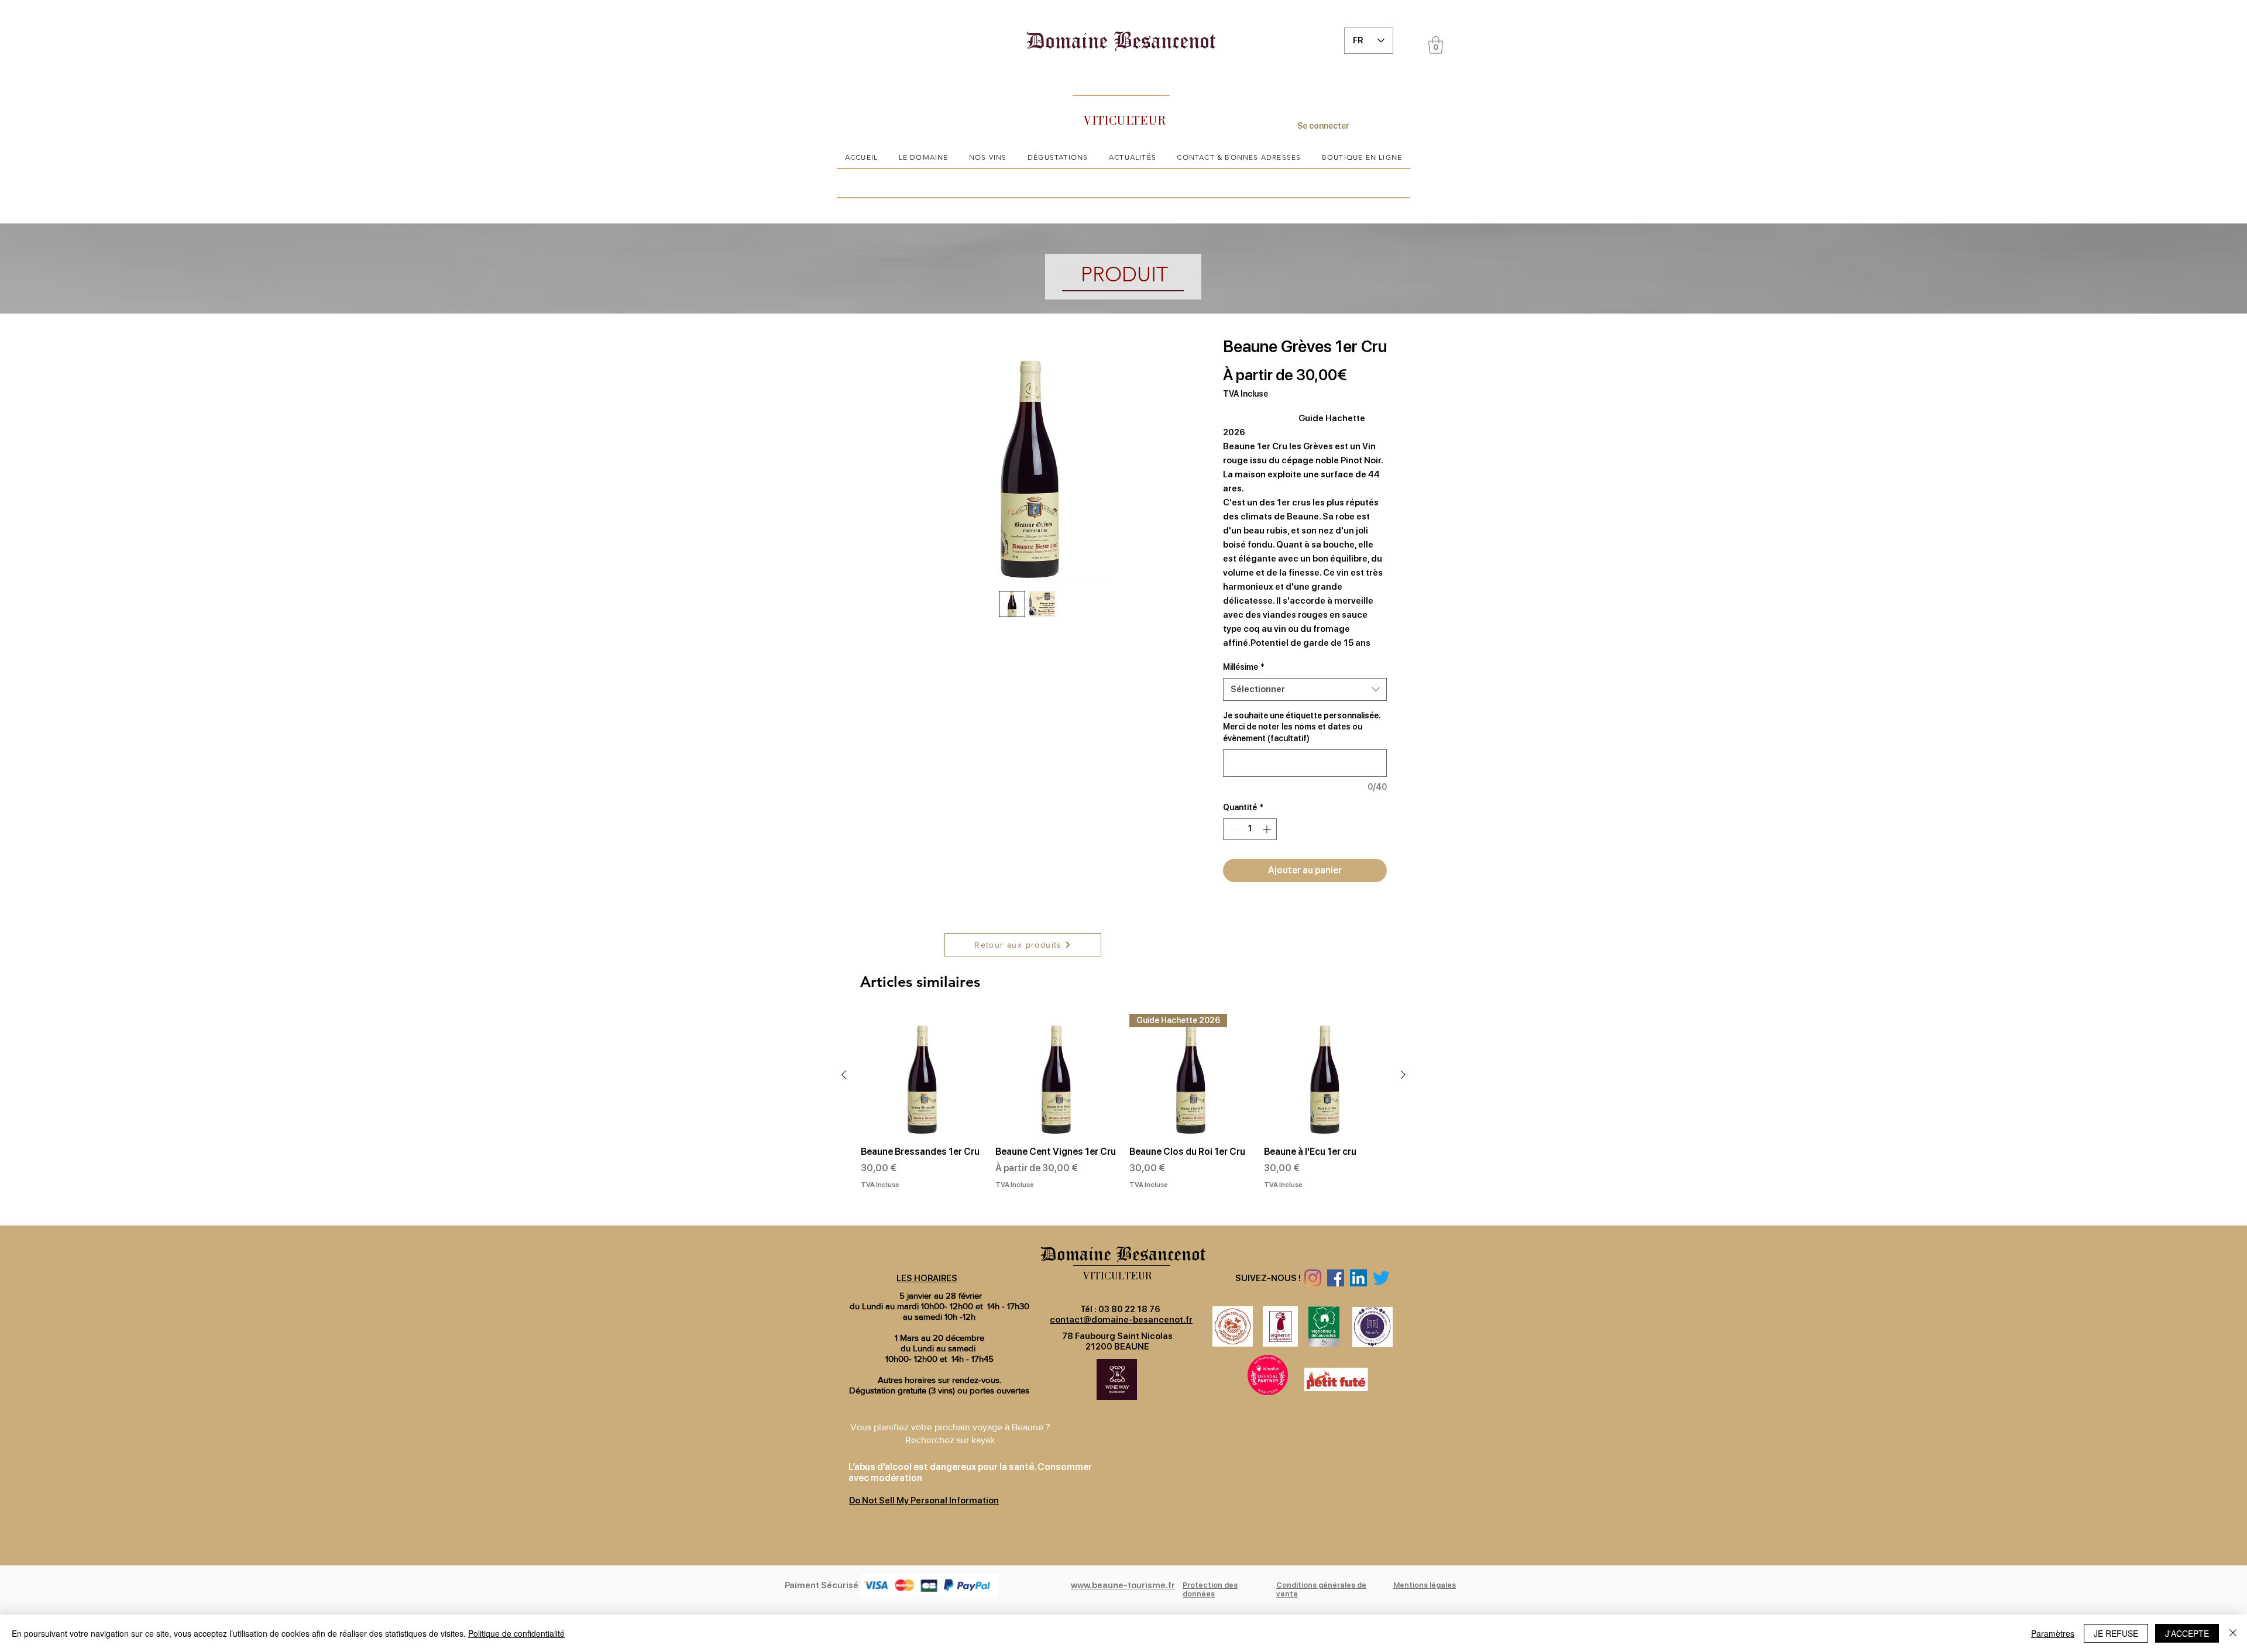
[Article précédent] (844, 1075)
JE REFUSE (2116, 1633)
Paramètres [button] (2053, 1633)
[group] (1123, 1115)
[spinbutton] (1250, 829)
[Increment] (1268, 829)
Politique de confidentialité (516, 1633)
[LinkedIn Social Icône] (1358, 1278)
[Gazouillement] (1381, 1278)
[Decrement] (1232, 829)
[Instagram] (1313, 1278)
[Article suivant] (1403, 1075)
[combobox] (1305, 689)
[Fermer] (2233, 1633)
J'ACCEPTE (2187, 1633)
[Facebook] (1336, 1278)
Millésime (1244, 667)
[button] (1436, 45)
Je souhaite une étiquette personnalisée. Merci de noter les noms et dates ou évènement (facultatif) (1302, 727)
